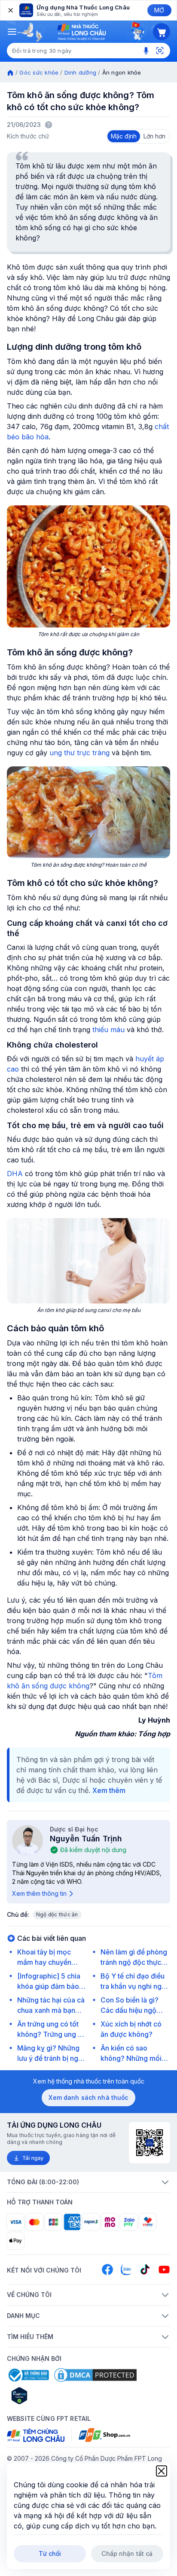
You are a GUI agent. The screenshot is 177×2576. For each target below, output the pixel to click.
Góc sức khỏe (39, 72)
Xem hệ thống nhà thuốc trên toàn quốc (89, 2081)
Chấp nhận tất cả (127, 2553)
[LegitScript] (50, 2396)
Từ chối (50, 2553)
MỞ (159, 10)
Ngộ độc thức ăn (57, 1914)
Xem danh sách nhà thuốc (88, 2097)
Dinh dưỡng (81, 72)
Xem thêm (109, 1790)
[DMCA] (95, 2375)
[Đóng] (10, 10)
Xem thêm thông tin (39, 1893)
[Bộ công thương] (28, 2375)
